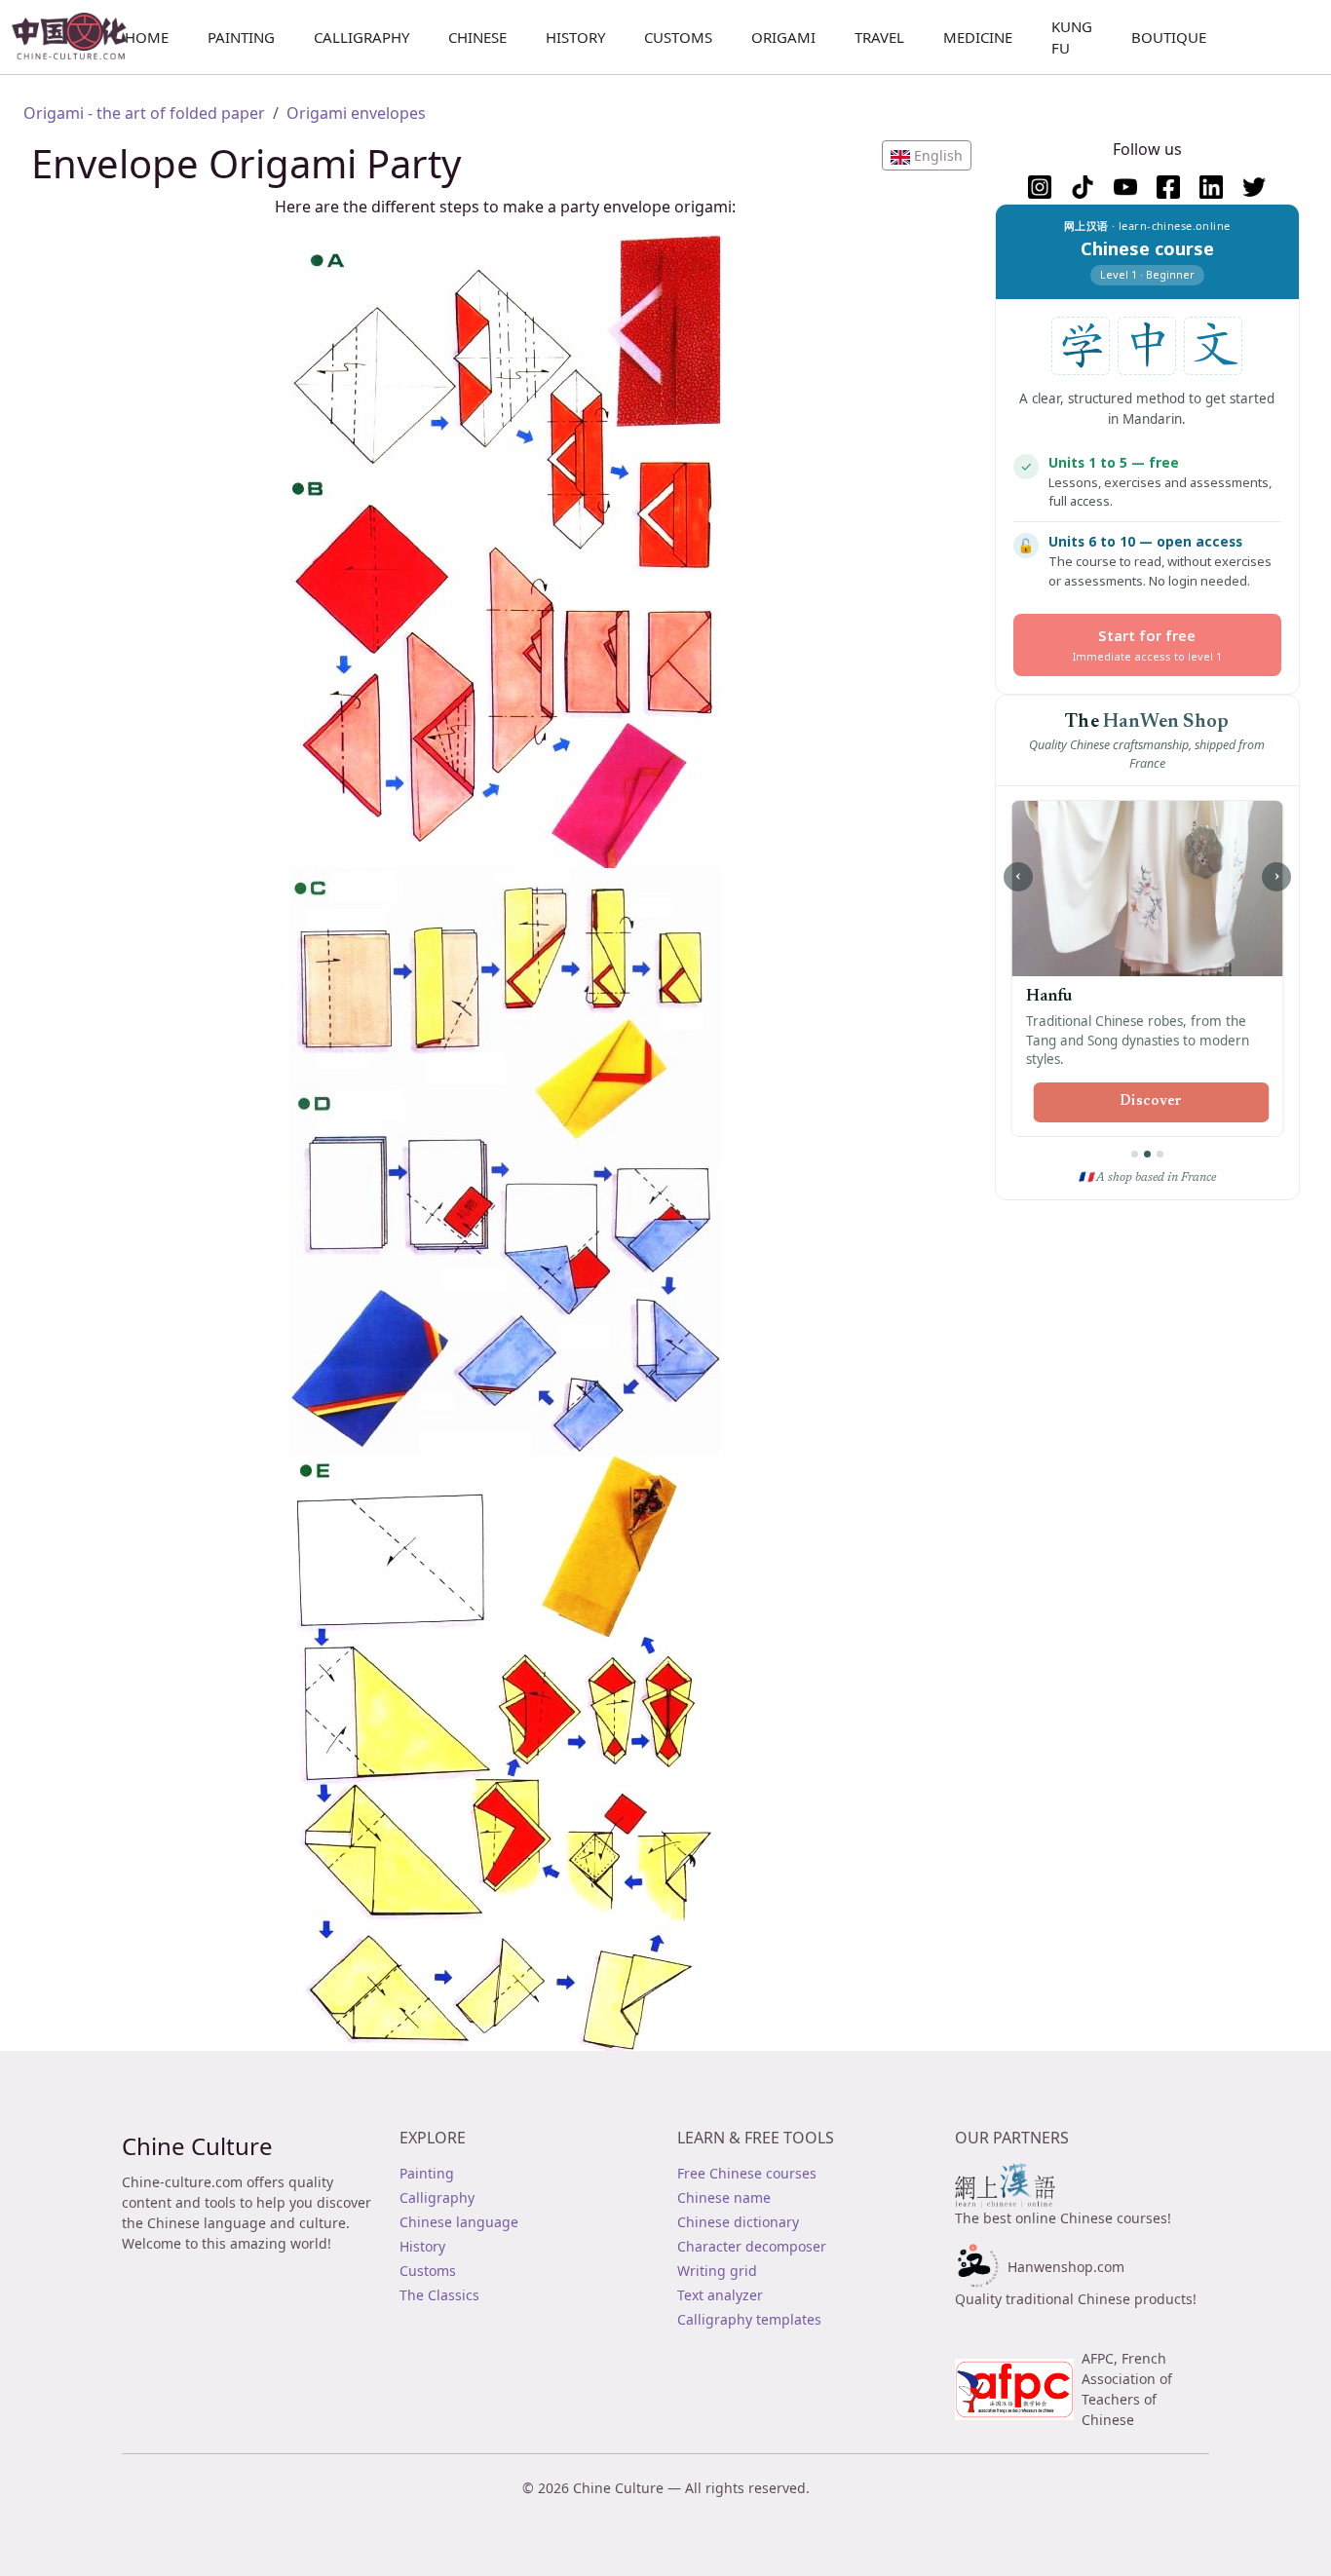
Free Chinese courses (747, 2173)
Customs (678, 37)
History (575, 37)
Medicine (978, 37)
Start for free (1147, 644)
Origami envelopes (356, 113)
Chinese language (459, 2222)
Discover (1151, 1082)
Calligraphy (361, 37)
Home (147, 37)
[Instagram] (1040, 187)
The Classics (439, 2295)
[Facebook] (1168, 187)
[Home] (77, 37)
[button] (927, 155)
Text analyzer (720, 2295)
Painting (241, 37)
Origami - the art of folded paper (144, 113)
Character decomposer (752, 2246)
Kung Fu (1072, 38)
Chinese (477, 37)
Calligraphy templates (749, 2319)
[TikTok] (1083, 187)
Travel (879, 37)
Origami (783, 37)
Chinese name (724, 2197)
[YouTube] (1125, 187)
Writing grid (717, 2271)
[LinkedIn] (1211, 187)
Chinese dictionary (738, 2222)
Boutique (1169, 37)
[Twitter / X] (1254, 187)
